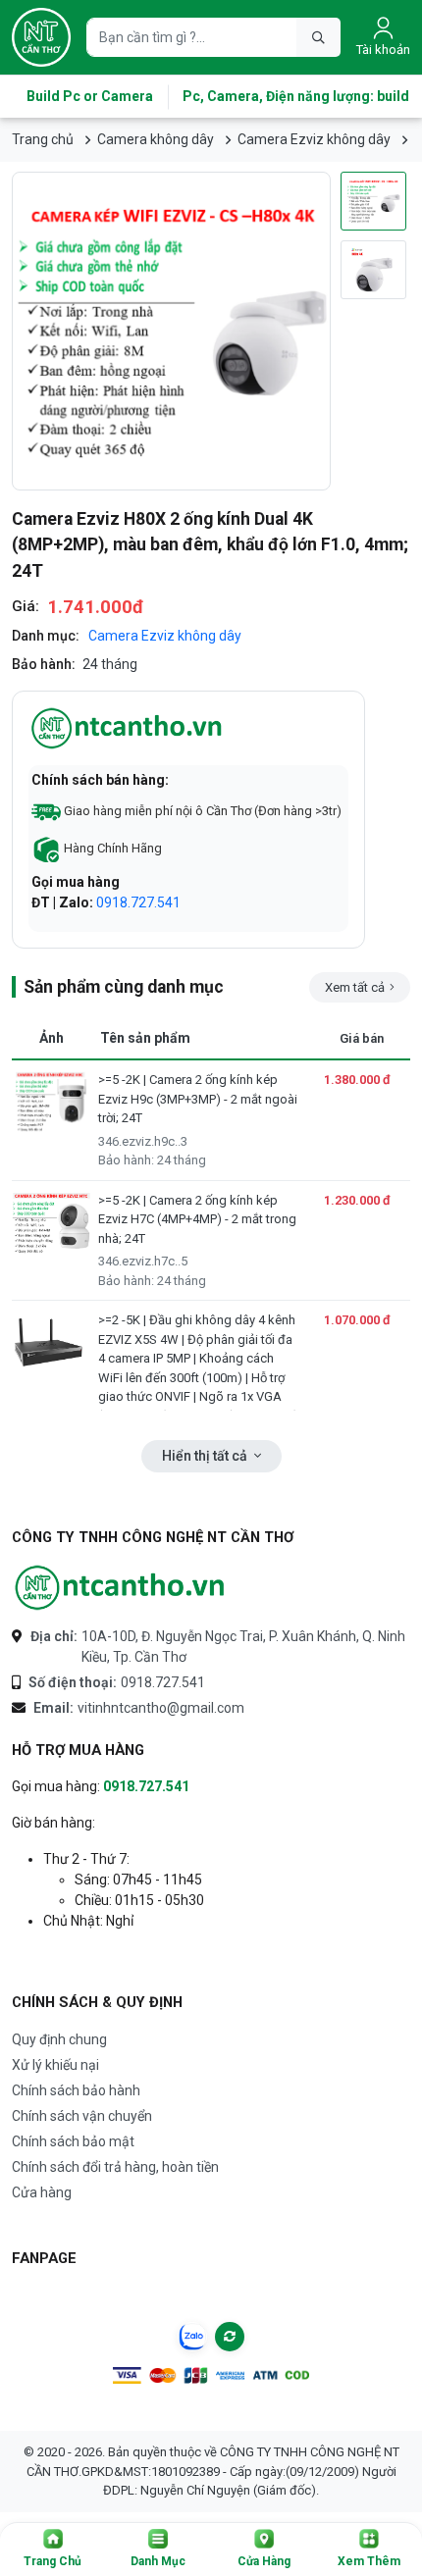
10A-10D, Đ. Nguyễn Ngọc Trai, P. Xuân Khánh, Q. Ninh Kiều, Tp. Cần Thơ (218, 1647)
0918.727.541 (138, 902)
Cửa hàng (42, 2192)
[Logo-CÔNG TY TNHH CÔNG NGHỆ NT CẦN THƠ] (120, 1588)
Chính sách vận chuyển (82, 2116)
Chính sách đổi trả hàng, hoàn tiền (115, 2167)
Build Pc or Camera (90, 96)
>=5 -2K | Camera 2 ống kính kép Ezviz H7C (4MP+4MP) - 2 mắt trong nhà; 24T (197, 1240)
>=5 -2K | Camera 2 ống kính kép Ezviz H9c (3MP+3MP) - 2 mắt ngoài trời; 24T (198, 1120)
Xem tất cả (355, 987)
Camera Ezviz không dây (314, 139)
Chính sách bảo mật (73, 2141)
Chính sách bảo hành (76, 2090)
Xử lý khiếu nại (55, 2065)
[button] (53, 2550)
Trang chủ (43, 139)
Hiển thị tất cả (206, 1456)
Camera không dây (156, 139)
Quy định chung (59, 2039)
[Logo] (41, 37)
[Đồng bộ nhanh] (230, 2337)
